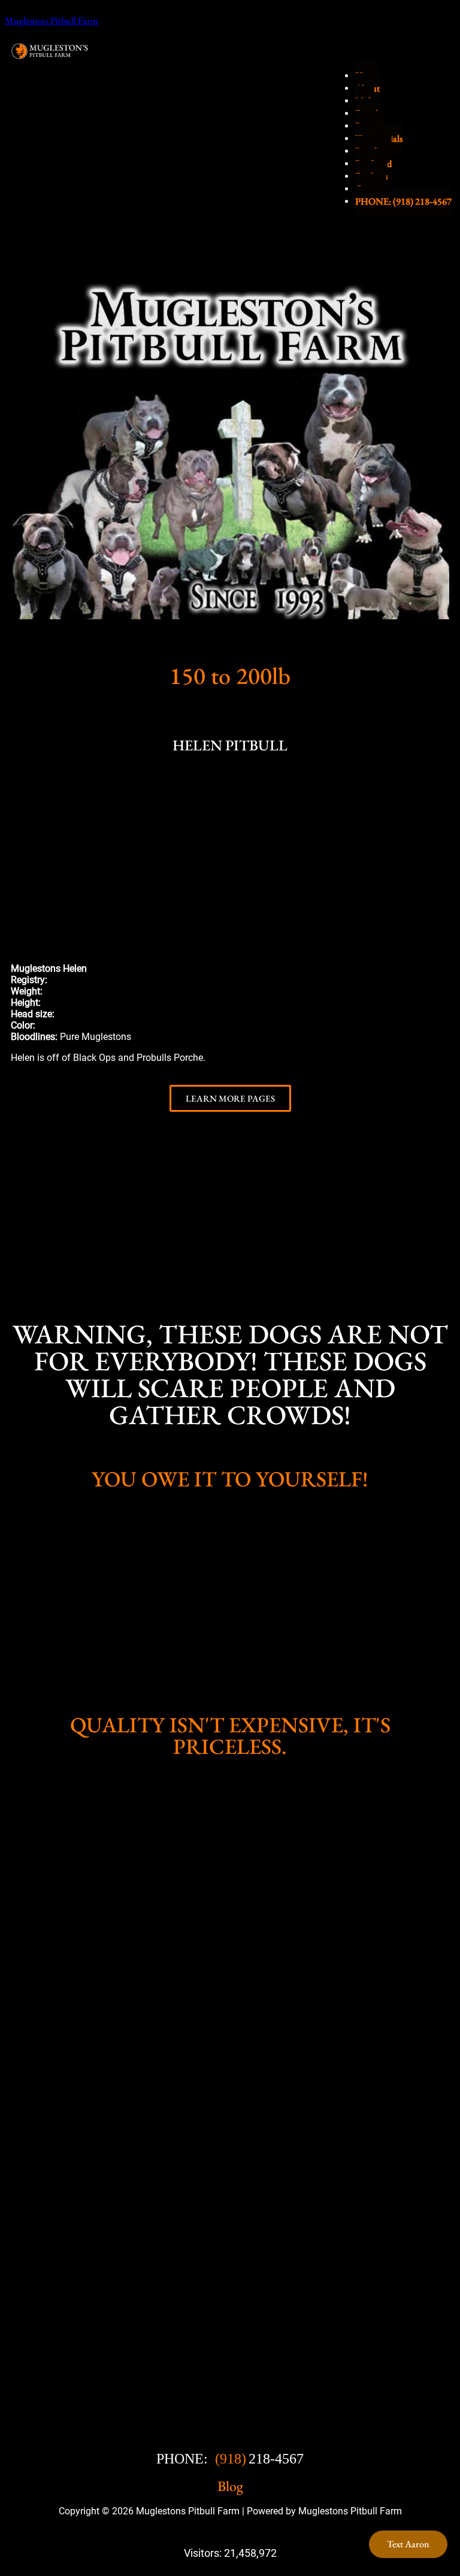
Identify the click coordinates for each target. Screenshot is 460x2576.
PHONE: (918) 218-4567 (403, 201)
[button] (22, 847)
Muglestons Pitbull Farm (52, 21)
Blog (230, 2486)
